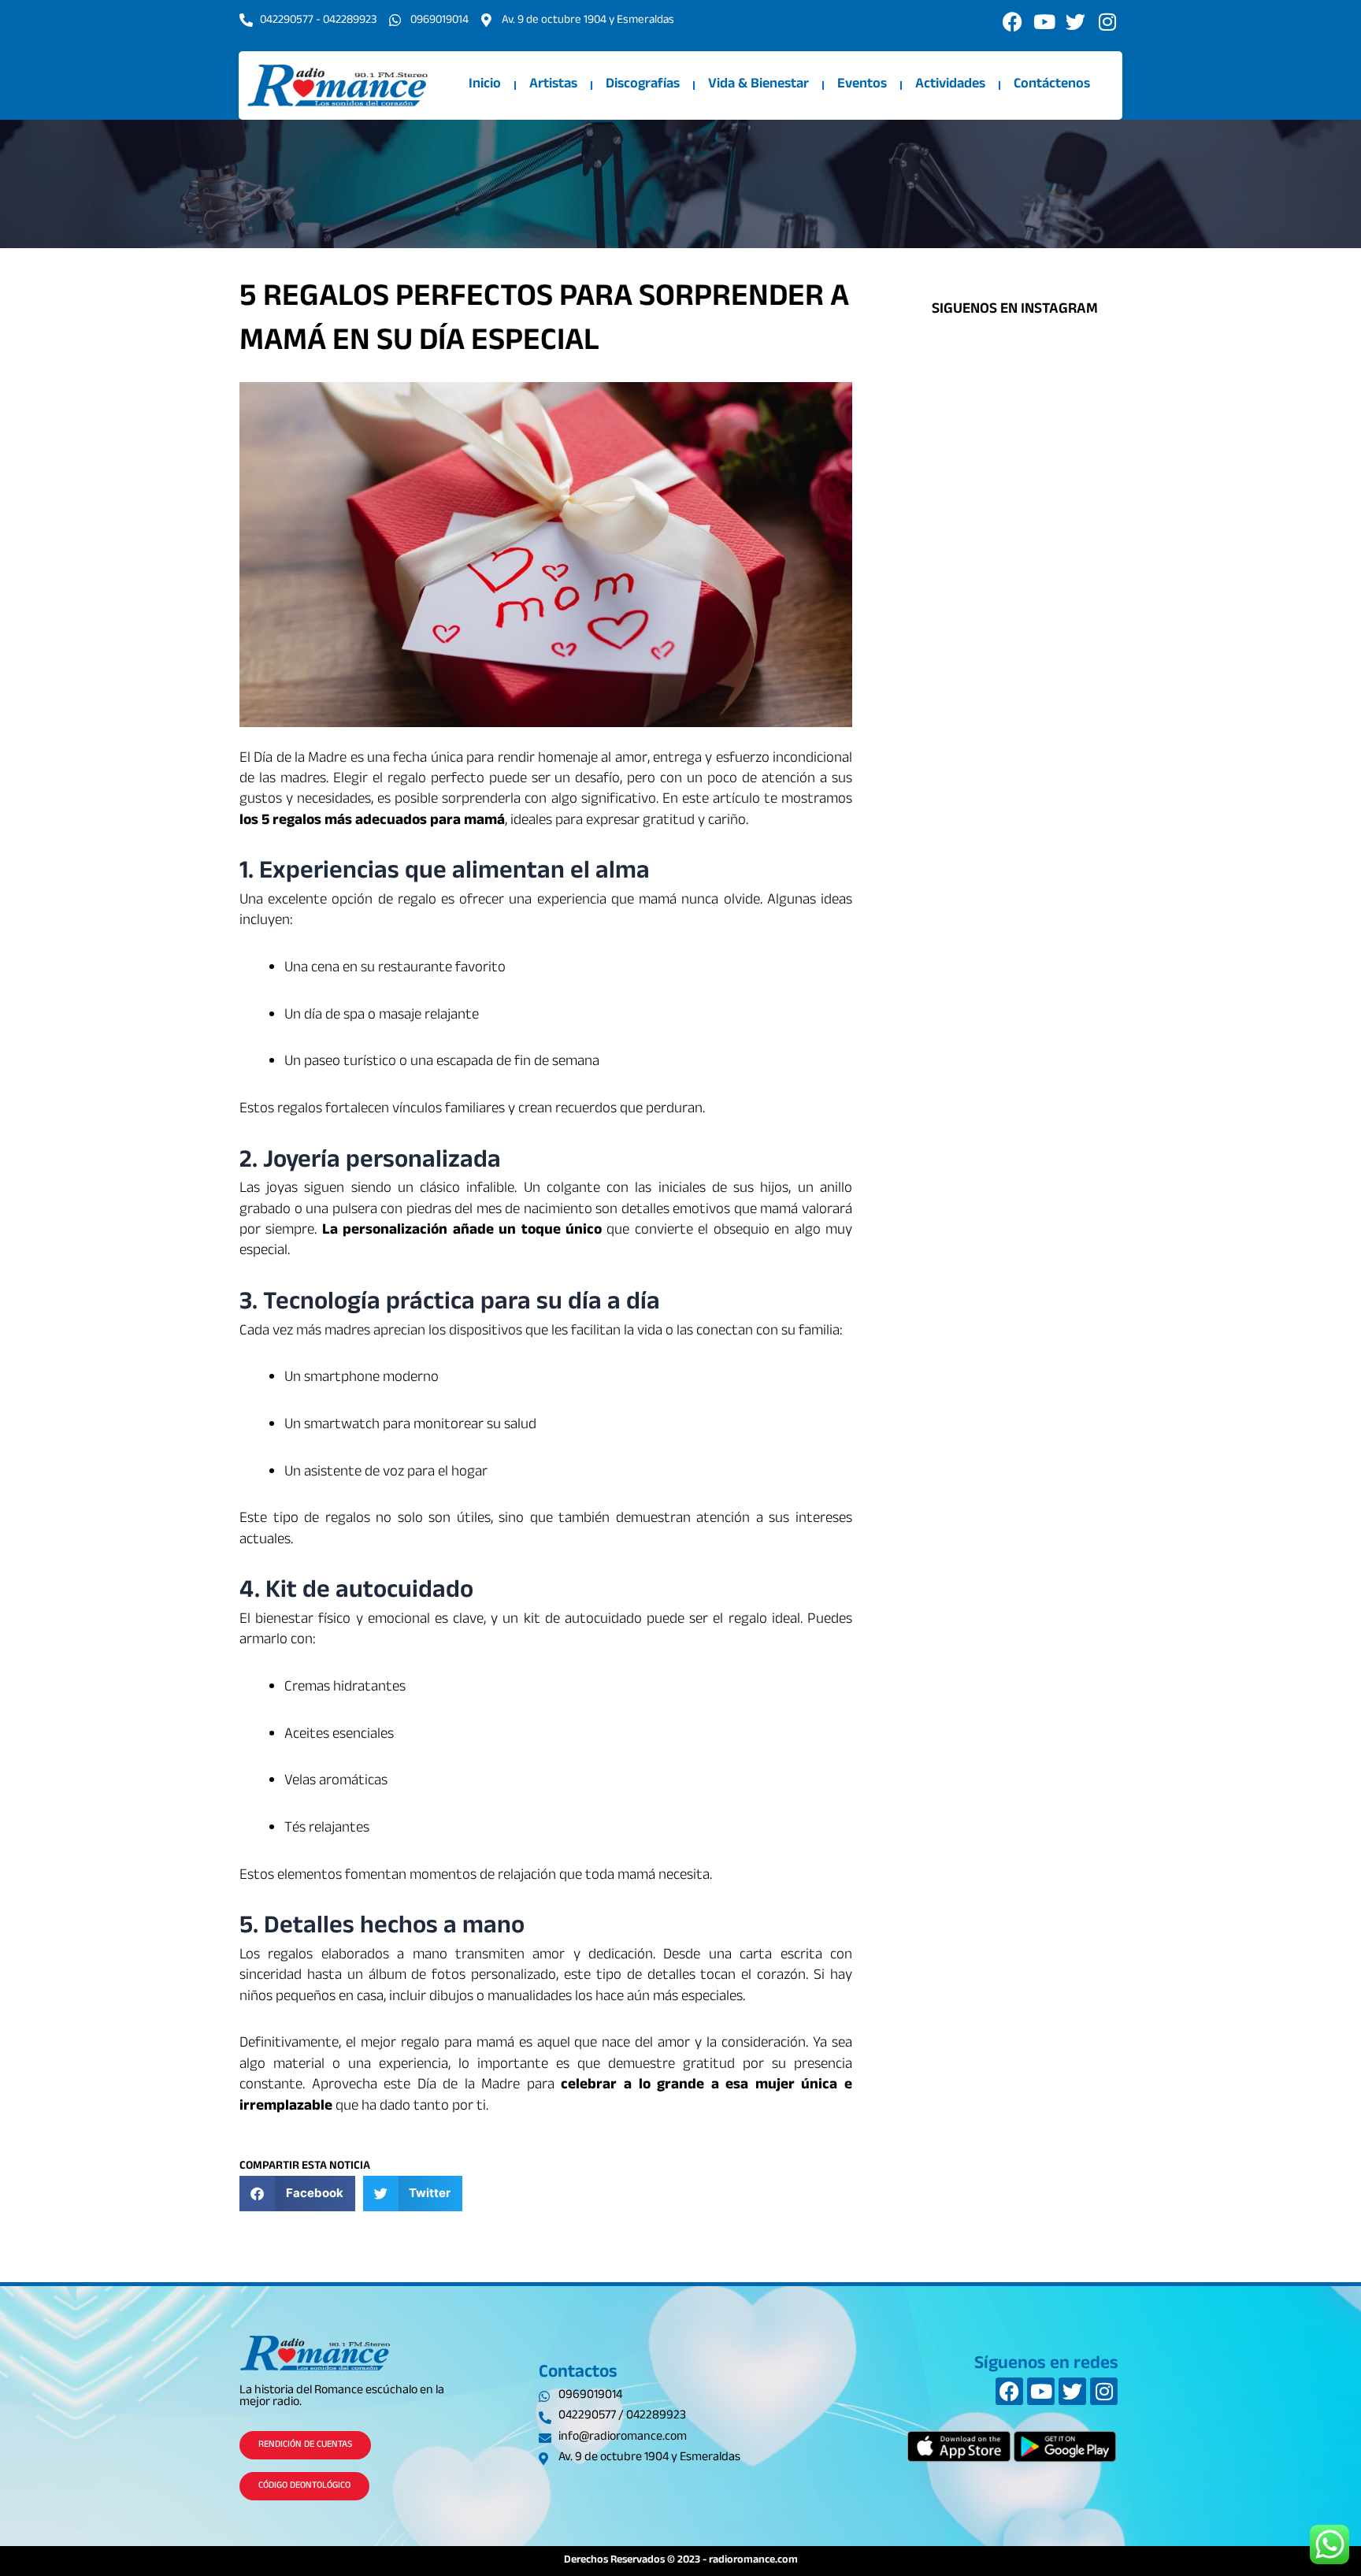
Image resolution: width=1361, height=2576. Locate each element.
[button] (297, 2194)
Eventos (862, 85)
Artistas (553, 85)
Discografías (643, 85)
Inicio (485, 85)
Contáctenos (1052, 85)
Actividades (950, 85)
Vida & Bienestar (758, 85)
